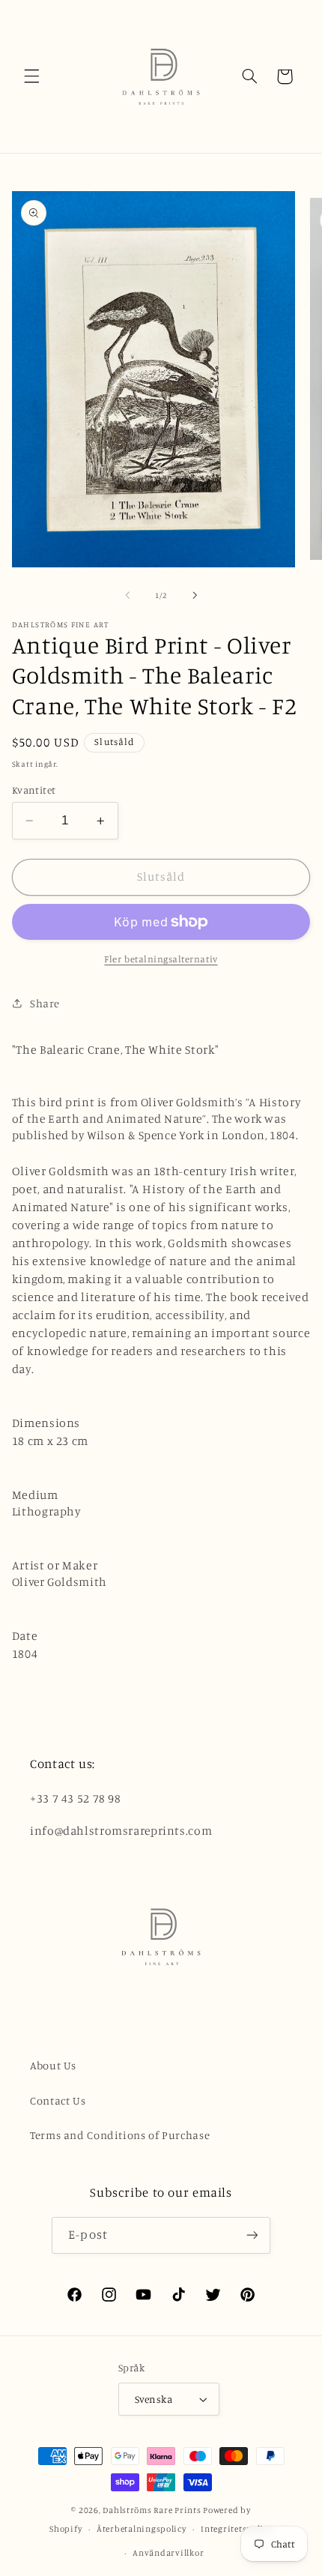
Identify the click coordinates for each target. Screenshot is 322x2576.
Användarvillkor (168, 2553)
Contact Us (58, 2100)
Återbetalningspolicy (142, 2529)
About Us (53, 2065)
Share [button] (45, 1003)
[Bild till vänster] (127, 596)
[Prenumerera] (252, 2235)
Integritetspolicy (237, 2529)
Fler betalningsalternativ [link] (161, 959)
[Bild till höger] (195, 596)
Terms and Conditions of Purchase (120, 2135)
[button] (31, 76)
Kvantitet (34, 790)
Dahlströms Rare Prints (152, 2510)
